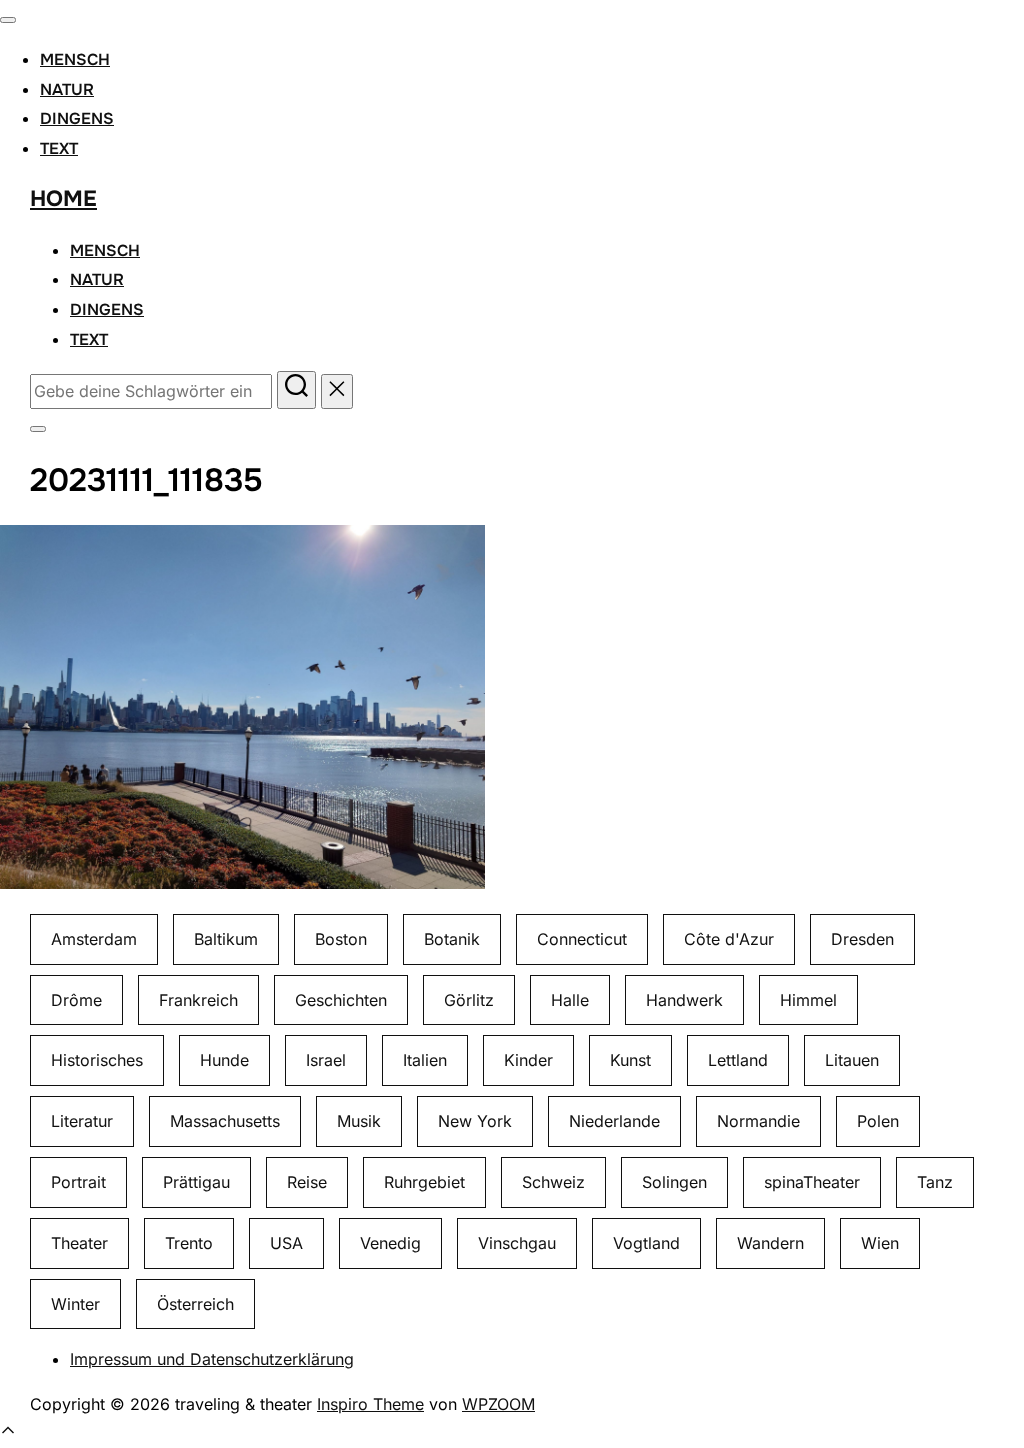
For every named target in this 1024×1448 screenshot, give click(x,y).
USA (286, 1243)
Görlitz (469, 1000)
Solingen (674, 1182)
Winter (75, 1304)
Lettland (738, 1060)
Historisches (97, 1060)
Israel (326, 1060)
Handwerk (684, 1000)
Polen (878, 1121)
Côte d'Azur (729, 939)
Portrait (78, 1182)
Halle (570, 1000)
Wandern (770, 1243)
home (63, 199)
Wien (880, 1243)
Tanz (935, 1182)
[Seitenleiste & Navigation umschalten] (38, 429)
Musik (359, 1121)
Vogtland (646, 1243)
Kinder (528, 1060)
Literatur (82, 1121)
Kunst (630, 1060)
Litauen (852, 1060)
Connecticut (582, 939)
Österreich (195, 1304)
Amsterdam (94, 939)
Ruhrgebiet (424, 1182)
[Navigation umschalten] (8, 20)
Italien (425, 1060)
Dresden (862, 939)
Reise (307, 1182)
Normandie (758, 1121)
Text (59, 148)
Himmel (808, 1000)
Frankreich (198, 1000)
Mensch (75, 59)
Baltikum (226, 939)
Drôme (76, 1000)
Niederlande (614, 1121)
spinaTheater (812, 1182)
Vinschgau (517, 1243)
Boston (341, 939)
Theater (79, 1243)
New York (475, 1121)
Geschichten (341, 1000)
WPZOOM (498, 1404)
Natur (67, 89)
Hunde (224, 1060)
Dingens (77, 118)
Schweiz (553, 1182)
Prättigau (196, 1182)
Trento (189, 1243)
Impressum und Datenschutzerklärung (212, 1359)
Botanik (452, 939)
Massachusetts (225, 1121)
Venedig (390, 1243)
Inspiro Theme (370, 1404)
